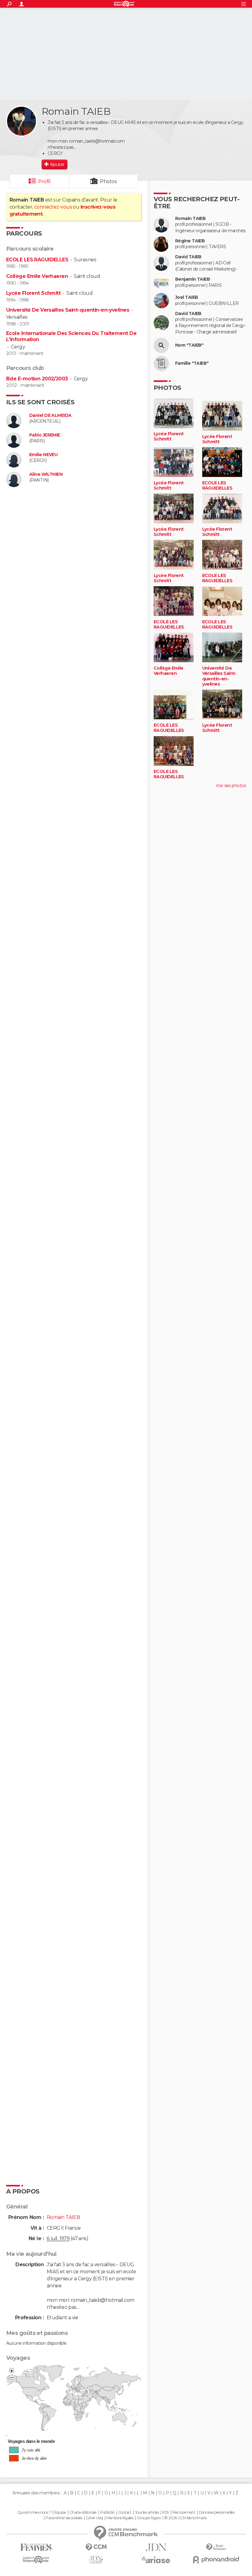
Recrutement (184, 2513)
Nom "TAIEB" (189, 345)
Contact (125, 2513)
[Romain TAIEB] (22, 121)
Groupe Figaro (149, 2518)
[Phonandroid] (216, 2560)
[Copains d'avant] (36, 2560)
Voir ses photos (231, 786)
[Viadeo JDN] (96, 2560)
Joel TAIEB (187, 297)
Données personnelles (217, 2513)
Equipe (60, 2513)
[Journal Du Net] (156, 2547)
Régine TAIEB (190, 241)
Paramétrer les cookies (64, 2518)
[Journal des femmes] (36, 2547)
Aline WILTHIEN (46, 474)
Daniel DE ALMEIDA (50, 415)
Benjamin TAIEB (193, 279)
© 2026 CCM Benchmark (186, 2518)
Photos (108, 181)
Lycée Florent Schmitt (33, 293)
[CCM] (96, 2547)
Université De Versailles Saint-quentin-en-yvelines (68, 310)
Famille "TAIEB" (192, 363)
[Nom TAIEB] (161, 345)
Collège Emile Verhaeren (37, 276)
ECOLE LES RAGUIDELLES (37, 260)
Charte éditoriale (83, 2513)
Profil (44, 181)
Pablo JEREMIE (45, 435)
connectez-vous (53, 207)
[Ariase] (156, 2560)
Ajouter (57, 164)
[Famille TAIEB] (161, 363)
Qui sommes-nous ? (34, 2513)
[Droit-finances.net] (216, 2547)
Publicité (107, 2513)
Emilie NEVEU (43, 455)
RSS (165, 2513)
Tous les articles (147, 2513)
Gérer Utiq (94, 2518)
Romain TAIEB (190, 219)
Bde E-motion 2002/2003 (37, 379)
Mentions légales (120, 2518)
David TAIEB (188, 257)
